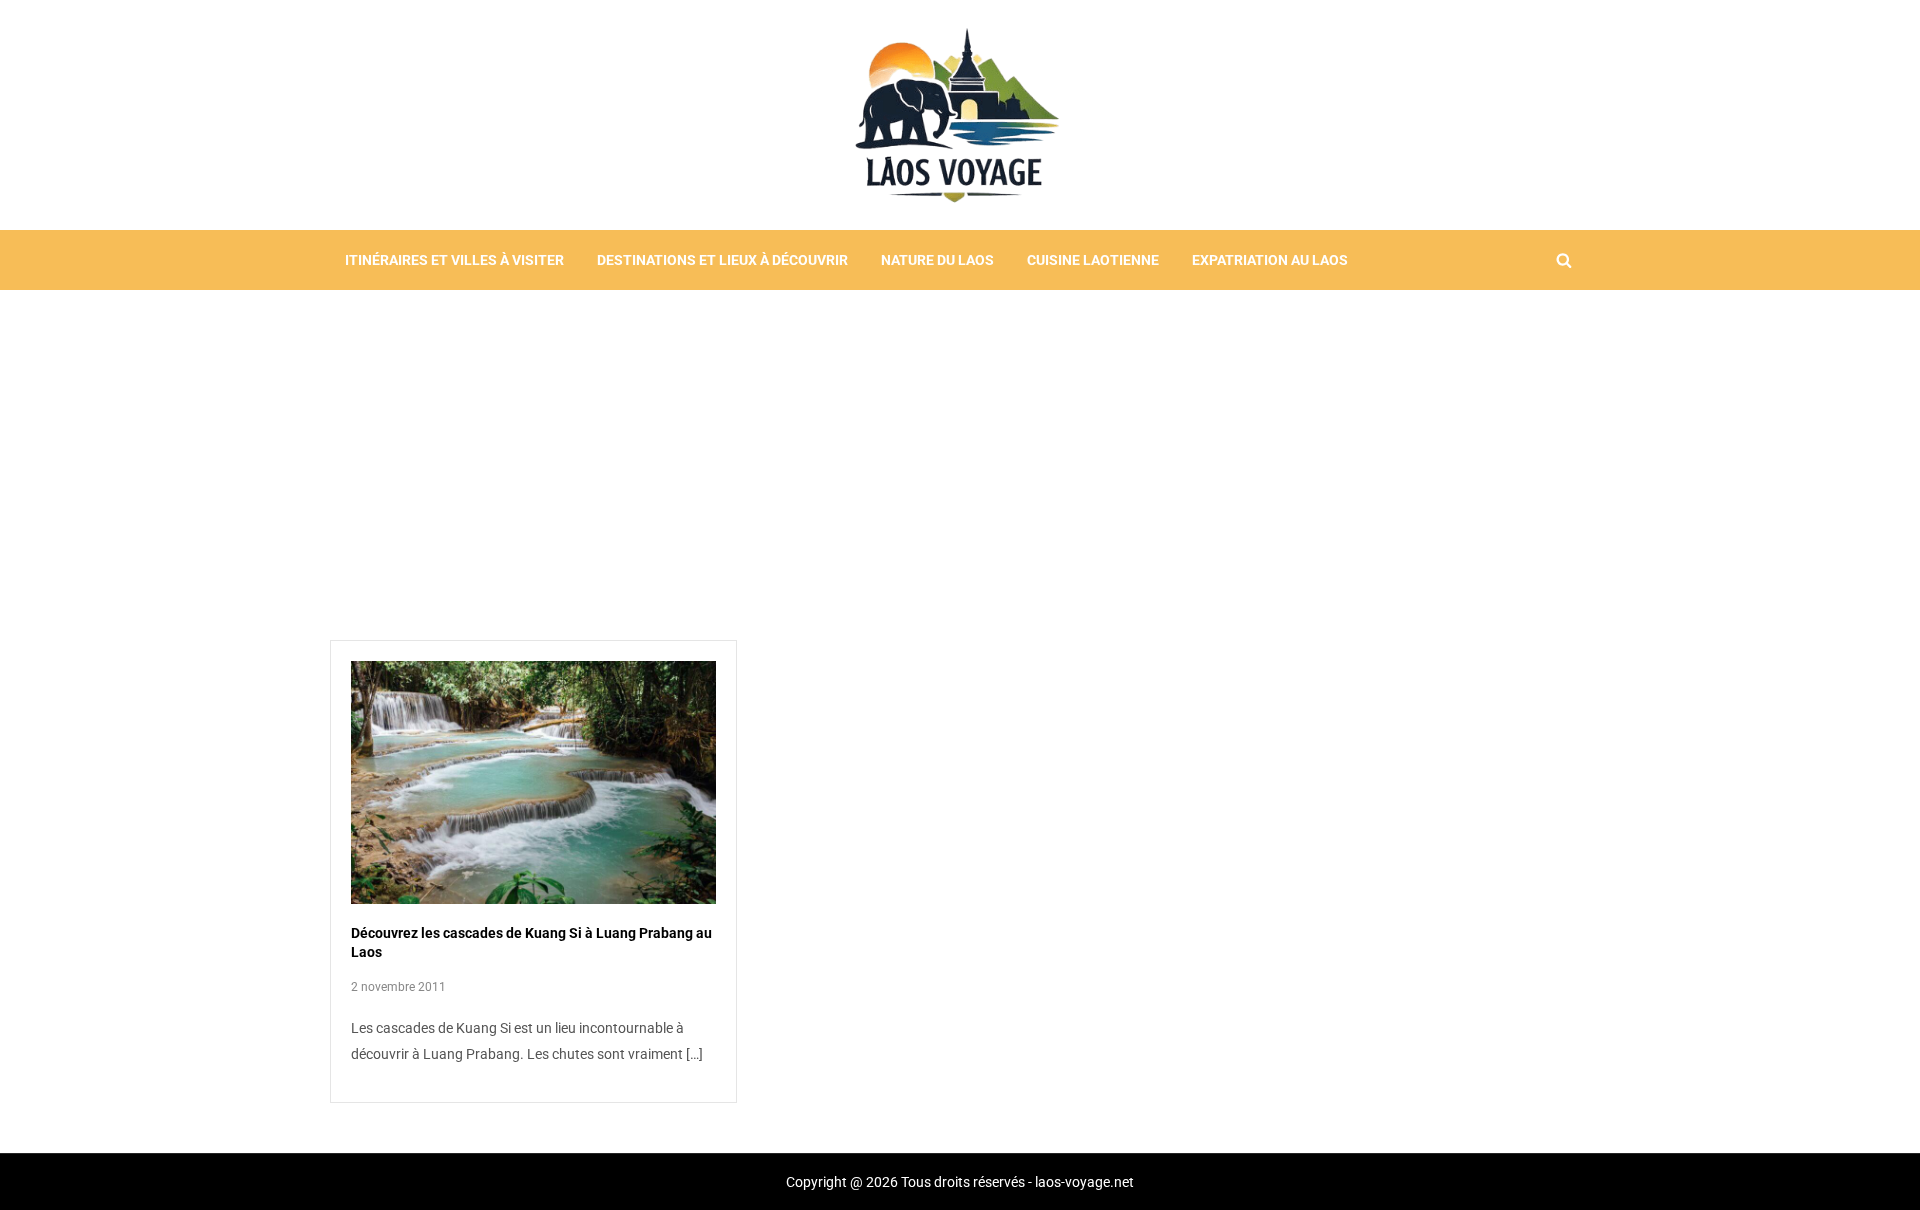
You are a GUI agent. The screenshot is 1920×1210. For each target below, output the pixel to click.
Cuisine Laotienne (1093, 260)
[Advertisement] (960, 440)
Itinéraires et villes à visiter (454, 260)
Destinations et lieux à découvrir (722, 260)
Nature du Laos (937, 260)
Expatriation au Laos (1270, 260)
